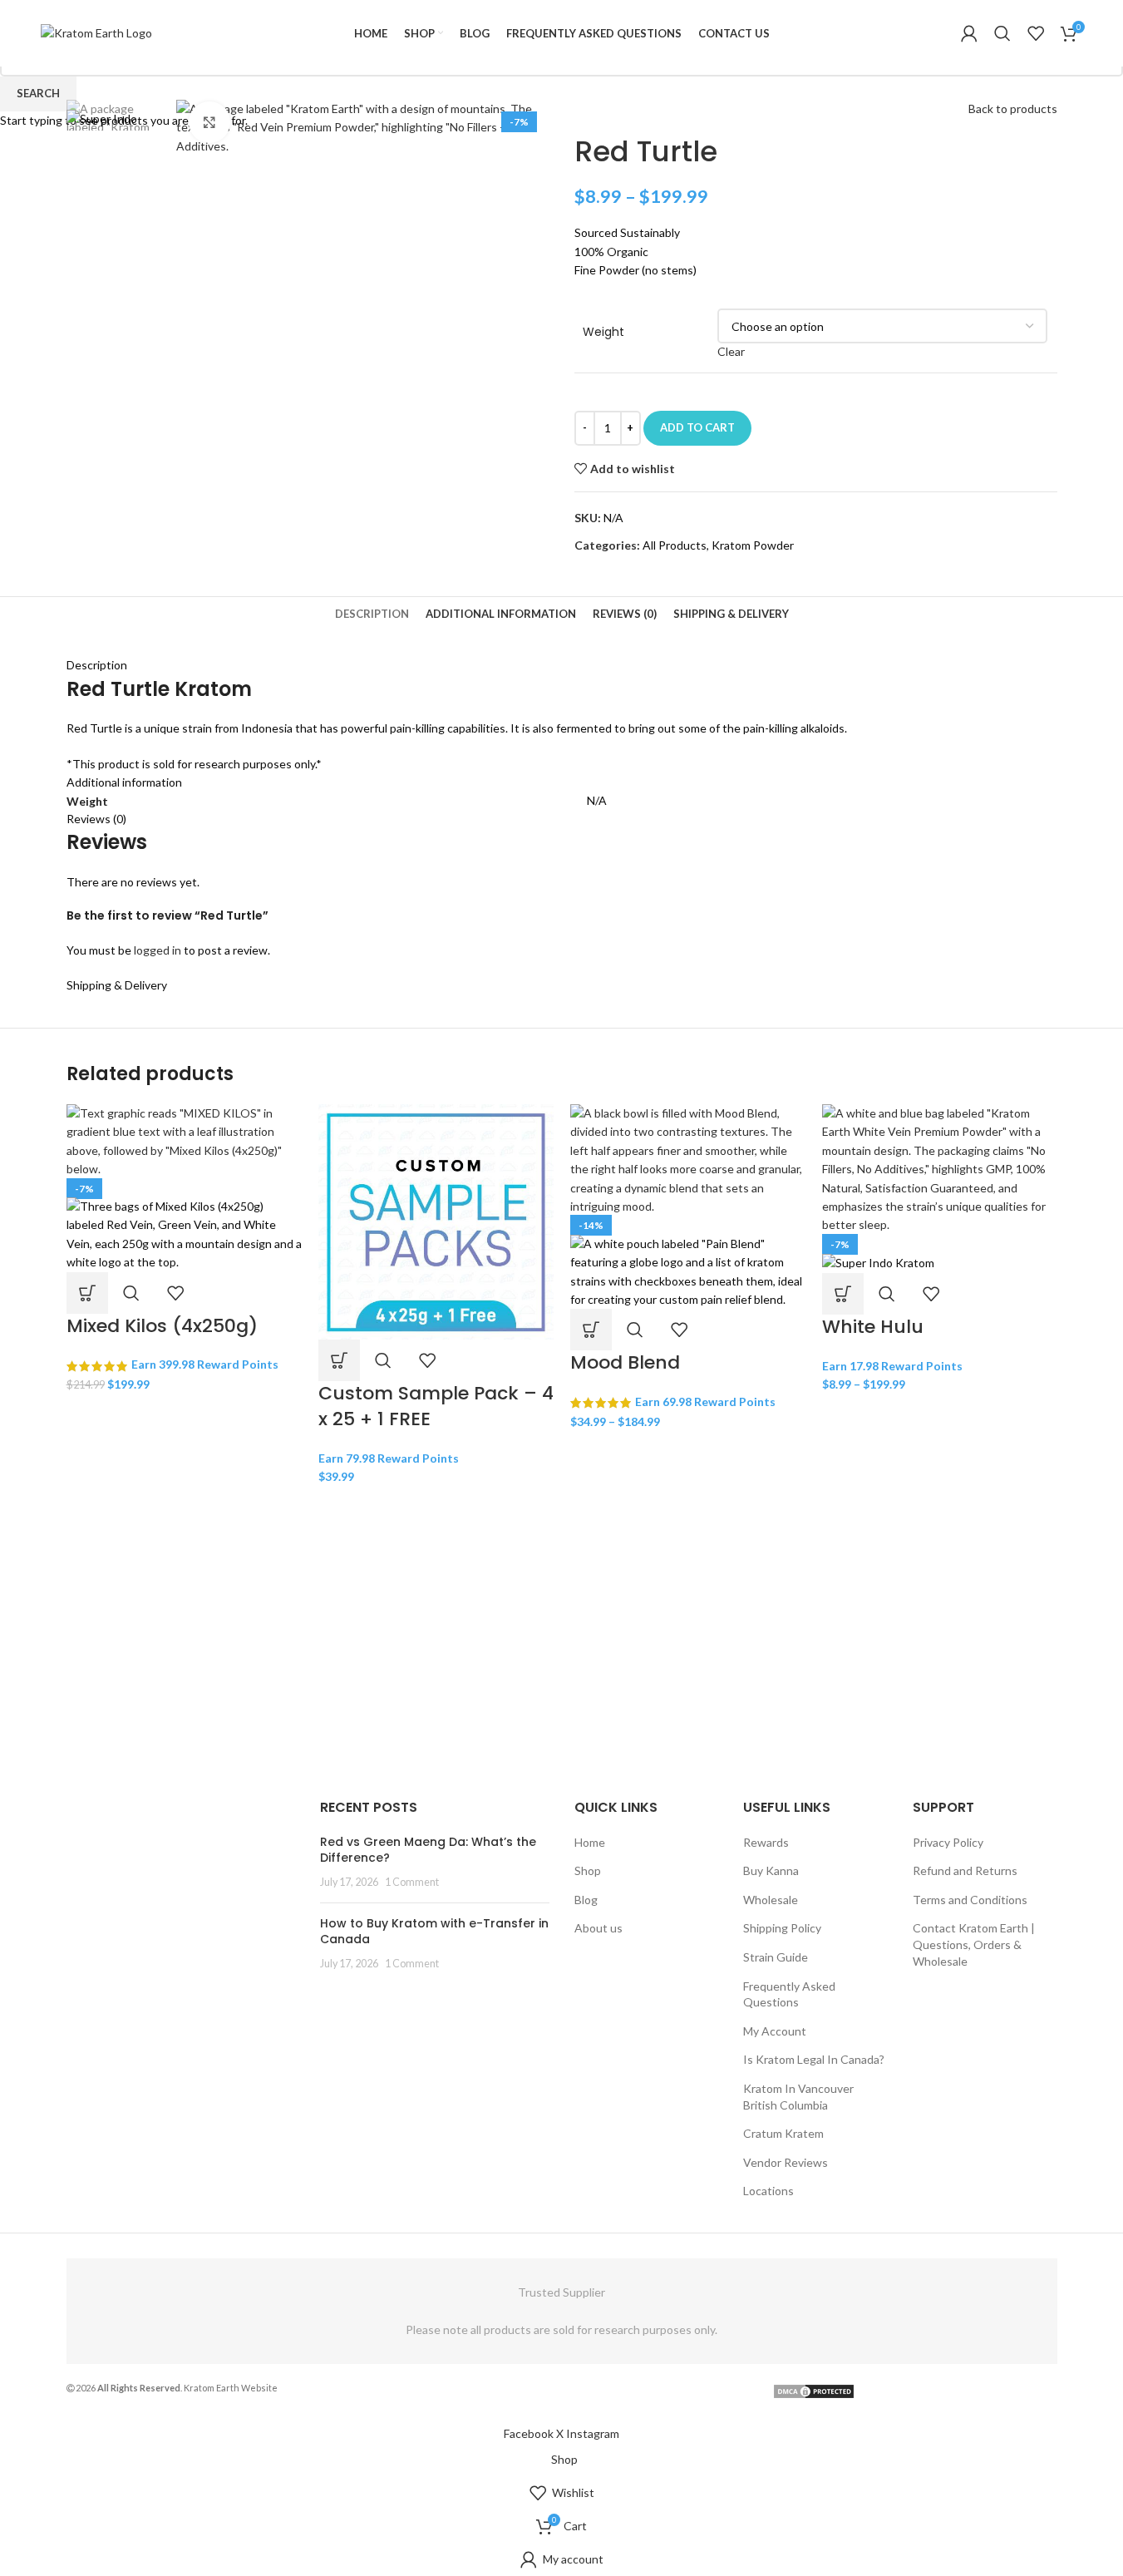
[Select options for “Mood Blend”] (591, 1330)
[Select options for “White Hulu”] (843, 1294)
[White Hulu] (940, 1168)
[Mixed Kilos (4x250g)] (184, 1140)
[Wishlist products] (1036, 33)
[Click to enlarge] (209, 122)
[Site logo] (96, 32)
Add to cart (697, 427)
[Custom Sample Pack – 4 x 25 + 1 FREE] (436, 1220)
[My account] (969, 33)
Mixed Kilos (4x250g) (162, 1326)
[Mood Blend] (688, 1159)
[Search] (1002, 33)
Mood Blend (625, 1362)
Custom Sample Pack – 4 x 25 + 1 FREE (436, 1406)
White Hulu (873, 1327)
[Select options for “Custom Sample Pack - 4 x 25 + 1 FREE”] (339, 1360)
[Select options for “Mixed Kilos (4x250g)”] (87, 1293)
